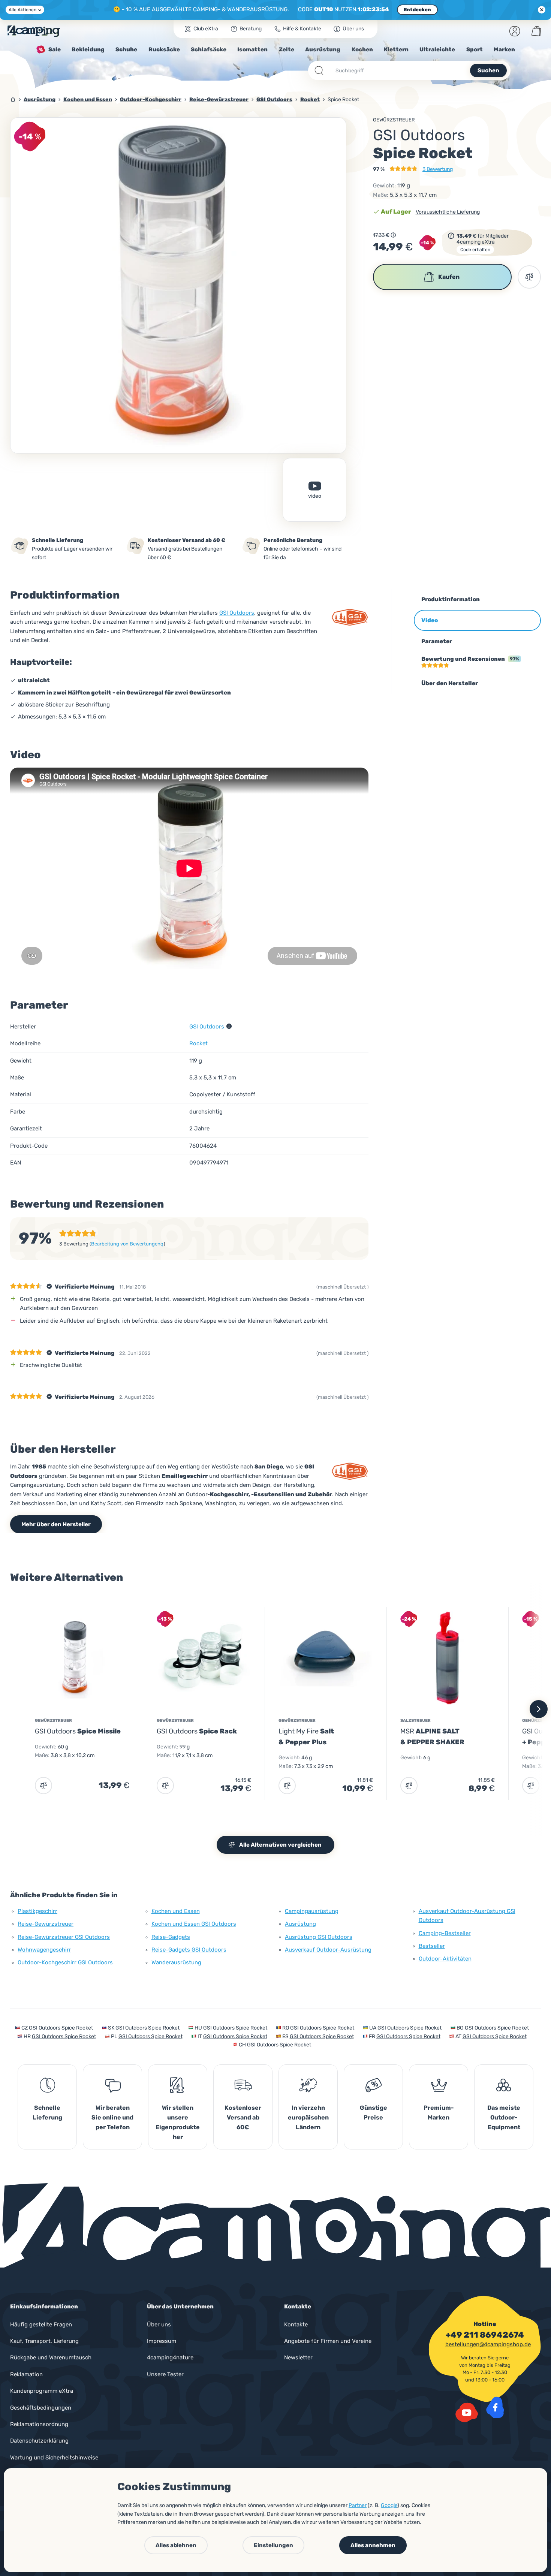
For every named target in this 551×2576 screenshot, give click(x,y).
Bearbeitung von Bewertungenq (127, 1244)
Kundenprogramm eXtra (42, 2391)
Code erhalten (475, 250)
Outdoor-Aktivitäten (445, 1959)
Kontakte (296, 2325)
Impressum (162, 2341)
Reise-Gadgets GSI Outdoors (189, 1950)
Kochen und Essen (176, 1911)
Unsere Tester (165, 2374)
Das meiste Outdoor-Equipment (504, 2117)
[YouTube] (467, 2413)
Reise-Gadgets (171, 1937)
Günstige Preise (374, 2113)
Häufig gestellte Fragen (41, 2325)
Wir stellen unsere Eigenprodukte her (178, 2122)
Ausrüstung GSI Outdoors (319, 1937)
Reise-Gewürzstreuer (46, 1924)
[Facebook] (495, 2407)
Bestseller (432, 1946)
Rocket (198, 1043)
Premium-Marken (439, 2113)
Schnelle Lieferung (47, 2113)
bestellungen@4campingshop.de (488, 2344)
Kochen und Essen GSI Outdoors (194, 1924)
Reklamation (26, 2374)
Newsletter (298, 2357)
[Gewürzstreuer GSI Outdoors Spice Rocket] (178, 285)
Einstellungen (273, 2545)
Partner (358, 2505)
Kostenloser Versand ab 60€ (243, 2117)
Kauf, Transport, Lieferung (44, 2341)
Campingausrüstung (312, 1911)
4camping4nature (170, 2357)
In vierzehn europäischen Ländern (308, 2117)
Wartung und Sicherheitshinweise (54, 2458)
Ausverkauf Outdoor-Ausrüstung (328, 1950)
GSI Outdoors (237, 613)
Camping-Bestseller (445, 1933)
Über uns (159, 2325)
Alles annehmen (373, 2545)
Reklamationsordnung (39, 2424)
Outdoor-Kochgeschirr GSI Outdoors (65, 1962)
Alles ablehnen (176, 2545)
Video (315, 496)
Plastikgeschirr (37, 1911)
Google (389, 2505)
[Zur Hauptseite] (34, 31)
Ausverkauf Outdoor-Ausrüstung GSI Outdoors (467, 1916)
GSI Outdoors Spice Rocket (61, 2028)
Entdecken (417, 10)
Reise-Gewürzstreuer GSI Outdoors (64, 1937)
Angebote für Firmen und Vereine (328, 2341)
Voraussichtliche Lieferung (448, 212)
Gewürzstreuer (394, 120)
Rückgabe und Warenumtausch (51, 2357)
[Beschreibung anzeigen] (393, 235)
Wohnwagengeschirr (44, 1950)
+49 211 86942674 (485, 2335)
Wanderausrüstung (176, 1962)
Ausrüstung (300, 1924)
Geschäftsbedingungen (41, 2408)
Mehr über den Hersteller (56, 1524)
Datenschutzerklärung (39, 2441)
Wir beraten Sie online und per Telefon (112, 2117)
